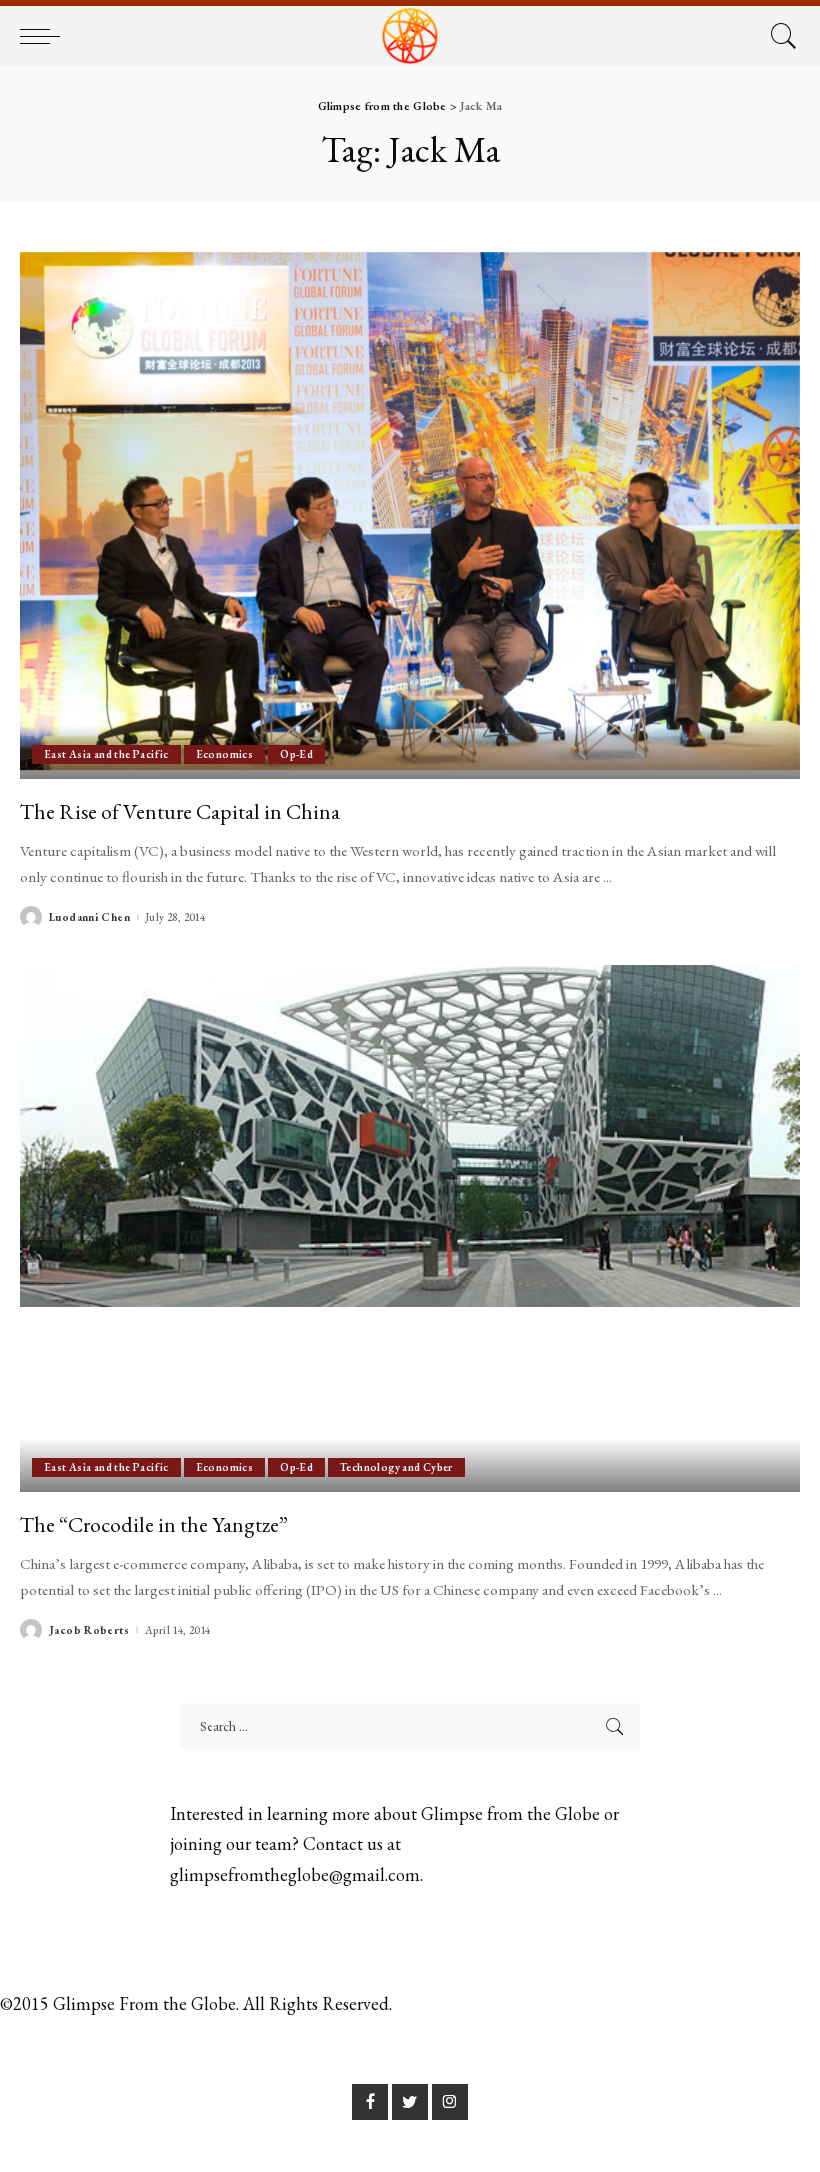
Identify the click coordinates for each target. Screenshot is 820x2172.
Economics (224, 754)
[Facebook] (370, 2102)
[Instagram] (450, 2102)
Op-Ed (296, 754)
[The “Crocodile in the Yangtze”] (410, 1228)
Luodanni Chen (89, 917)
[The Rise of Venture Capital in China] (410, 515)
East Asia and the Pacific (106, 754)
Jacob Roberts (89, 1630)
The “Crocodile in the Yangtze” (154, 1524)
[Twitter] (410, 2102)
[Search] (779, 36)
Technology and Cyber (396, 1467)
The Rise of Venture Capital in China (180, 811)
